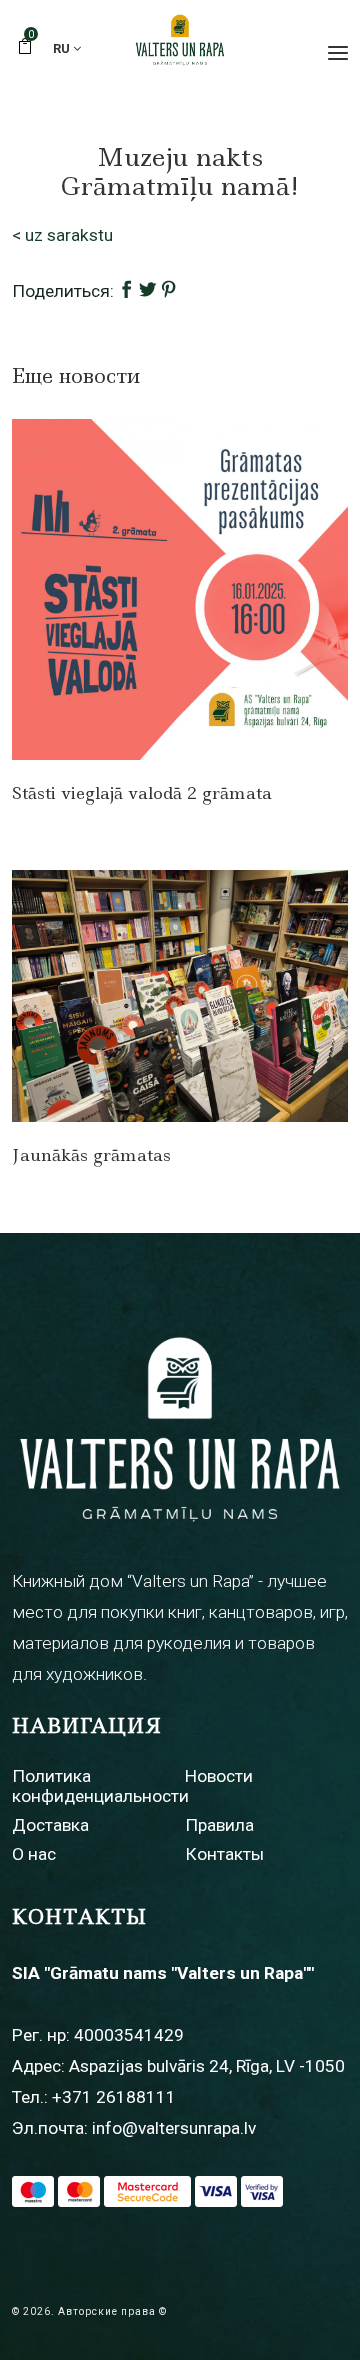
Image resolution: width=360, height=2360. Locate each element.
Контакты (224, 1854)
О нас (34, 1854)
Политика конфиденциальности (100, 1785)
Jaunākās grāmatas (91, 1155)
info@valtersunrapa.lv (174, 2128)
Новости (219, 1776)
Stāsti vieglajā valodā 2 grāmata (142, 793)
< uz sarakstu (62, 235)
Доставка (50, 1825)
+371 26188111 (114, 2097)
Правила (219, 1825)
